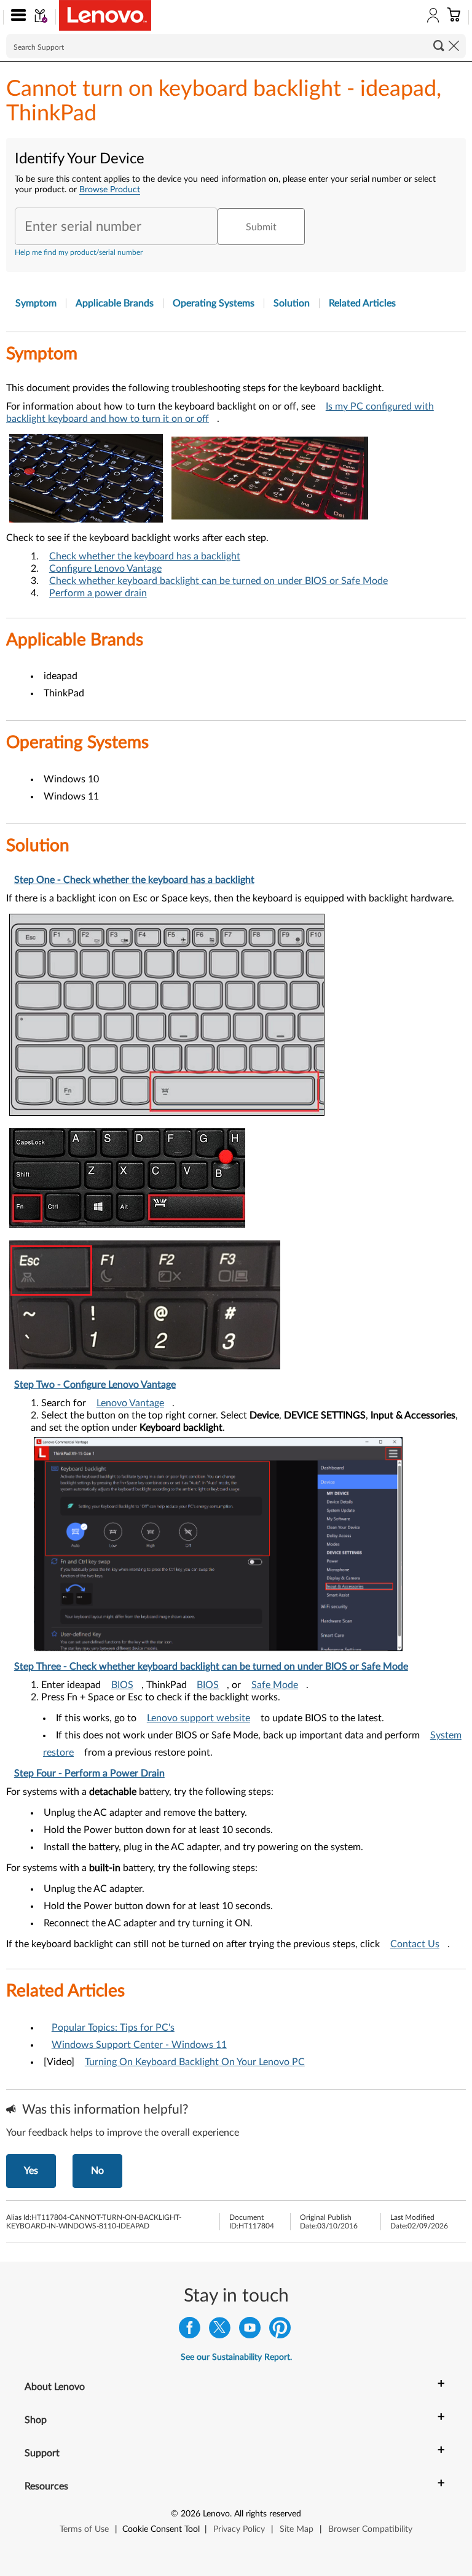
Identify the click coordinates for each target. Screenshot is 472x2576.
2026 (191, 2514)
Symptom (36, 303)
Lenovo (216, 2514)
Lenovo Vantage (130, 1403)
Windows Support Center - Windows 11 (139, 2045)
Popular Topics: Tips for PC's (113, 2028)
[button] (16, 17)
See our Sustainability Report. (236, 2357)
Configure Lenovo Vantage (105, 569)
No (97, 2171)
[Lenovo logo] (105, 15)
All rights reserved (268, 2514)
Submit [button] (261, 227)
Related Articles (362, 303)
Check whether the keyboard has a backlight (145, 556)
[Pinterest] (280, 2331)
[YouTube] (250, 2331)
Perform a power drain (98, 593)
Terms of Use (84, 2529)
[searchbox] (236, 46)
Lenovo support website (199, 1718)
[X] (220, 2331)
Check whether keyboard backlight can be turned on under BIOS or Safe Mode (218, 581)
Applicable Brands (115, 303)
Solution (292, 303)
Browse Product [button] (110, 190)
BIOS (122, 1685)
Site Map (297, 2529)
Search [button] (439, 45)
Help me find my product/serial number (79, 252)
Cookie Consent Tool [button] (161, 2529)
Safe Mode (275, 1685)
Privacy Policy (239, 2529)
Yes (31, 2171)
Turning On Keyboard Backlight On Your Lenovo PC (195, 2062)
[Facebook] (190, 2331)
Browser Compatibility (370, 2529)
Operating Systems (214, 303)
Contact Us (415, 1944)
